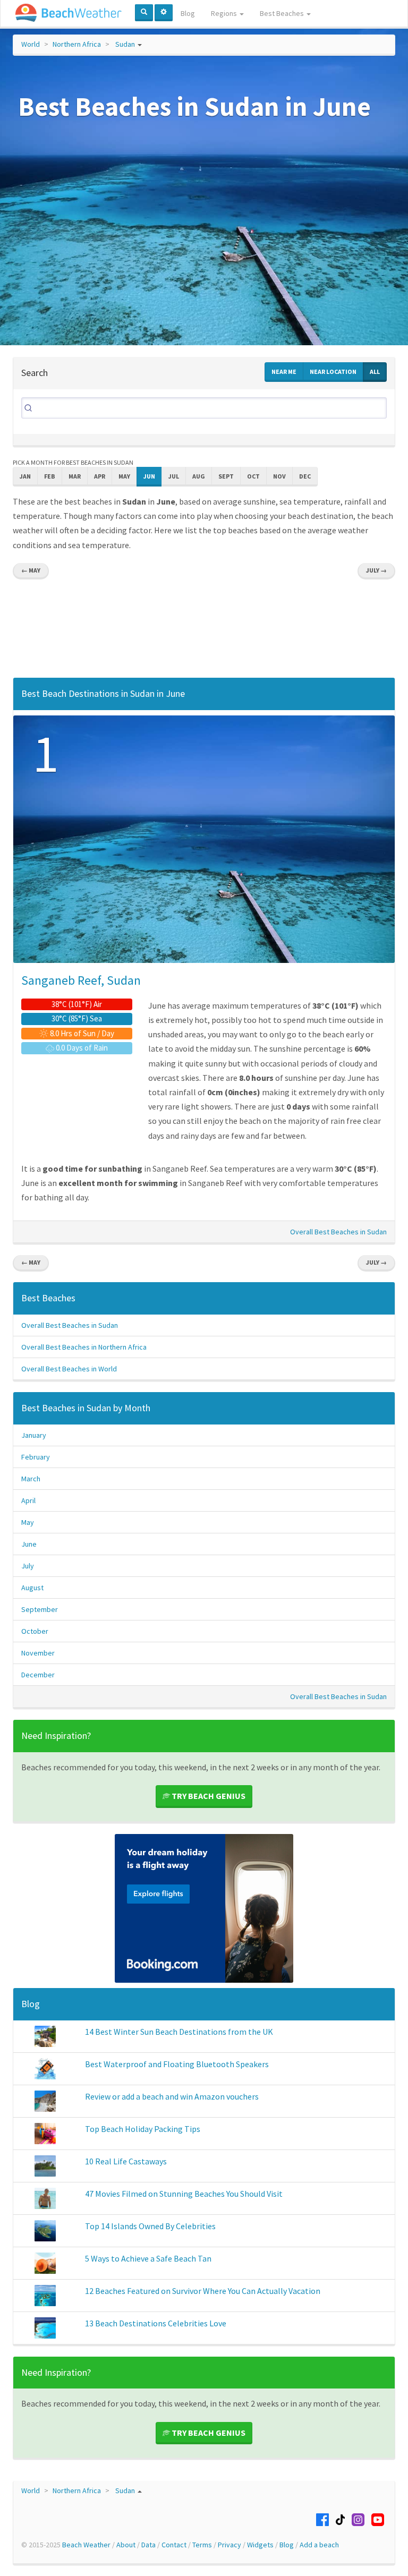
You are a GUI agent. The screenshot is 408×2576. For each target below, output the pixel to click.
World (31, 44)
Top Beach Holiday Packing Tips (143, 2129)
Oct (253, 476)
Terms (202, 2545)
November (38, 1653)
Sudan (125, 44)
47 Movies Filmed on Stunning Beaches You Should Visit (184, 2194)
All (375, 372)
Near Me (284, 372)
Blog (188, 13)
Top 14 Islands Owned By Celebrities (150, 2226)
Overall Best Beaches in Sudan (338, 1232)
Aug (199, 476)
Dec (305, 476)
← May (31, 570)
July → (376, 570)
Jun (149, 476)
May (124, 476)
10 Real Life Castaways (126, 2161)
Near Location (333, 372)
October (35, 1631)
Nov (279, 476)
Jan (25, 476)
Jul (174, 476)
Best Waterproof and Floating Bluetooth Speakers (177, 2064)
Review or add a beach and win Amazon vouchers (172, 2096)
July (28, 1566)
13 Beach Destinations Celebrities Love (156, 2323)
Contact (174, 2545)
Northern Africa (77, 44)
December (38, 1675)
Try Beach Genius (208, 1796)
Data (148, 2545)
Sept (226, 476)
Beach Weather (86, 2545)
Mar (75, 476)
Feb (50, 476)
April (28, 1500)
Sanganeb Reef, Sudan (81, 980)
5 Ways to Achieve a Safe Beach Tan (148, 2258)
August (32, 1588)
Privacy (229, 2545)
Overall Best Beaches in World (69, 1369)
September (40, 1609)
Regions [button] (225, 13)
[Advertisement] (204, 631)
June (29, 1544)
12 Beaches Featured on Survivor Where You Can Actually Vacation (203, 2291)
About (126, 2545)
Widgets (260, 2545)
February (36, 1457)
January (34, 1435)
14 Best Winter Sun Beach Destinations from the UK (179, 2032)
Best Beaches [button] (283, 13)
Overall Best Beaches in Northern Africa (84, 1347)
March (31, 1479)
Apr (100, 476)
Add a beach (319, 2545)
